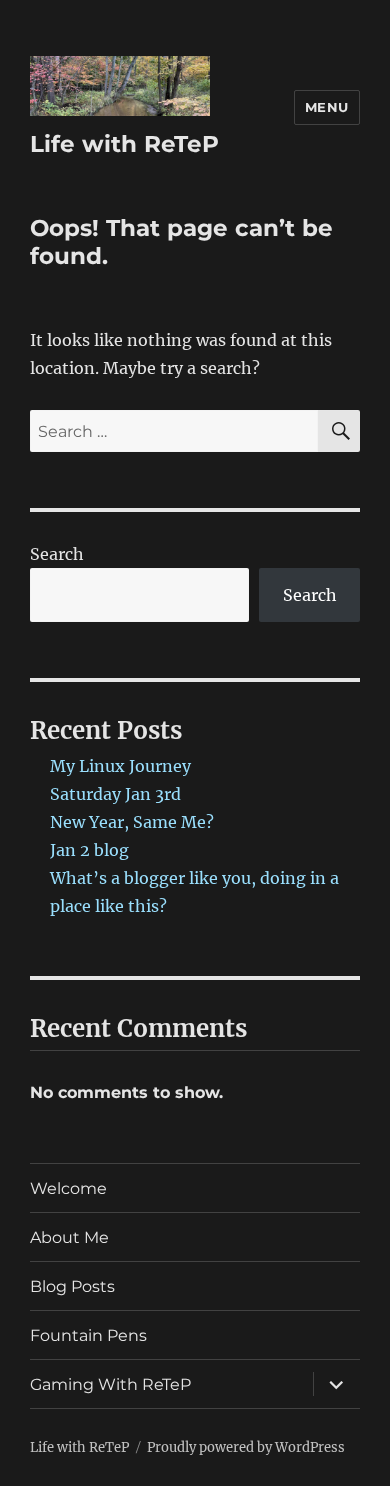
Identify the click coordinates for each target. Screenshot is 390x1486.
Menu (327, 107)
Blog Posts (72, 1286)
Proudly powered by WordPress (246, 1447)
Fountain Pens (88, 1335)
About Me (69, 1237)
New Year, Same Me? (132, 822)
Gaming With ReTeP (110, 1384)
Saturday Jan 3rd (115, 794)
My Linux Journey (120, 766)
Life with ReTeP (124, 144)
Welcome (68, 1188)
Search (57, 554)
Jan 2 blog (89, 850)
